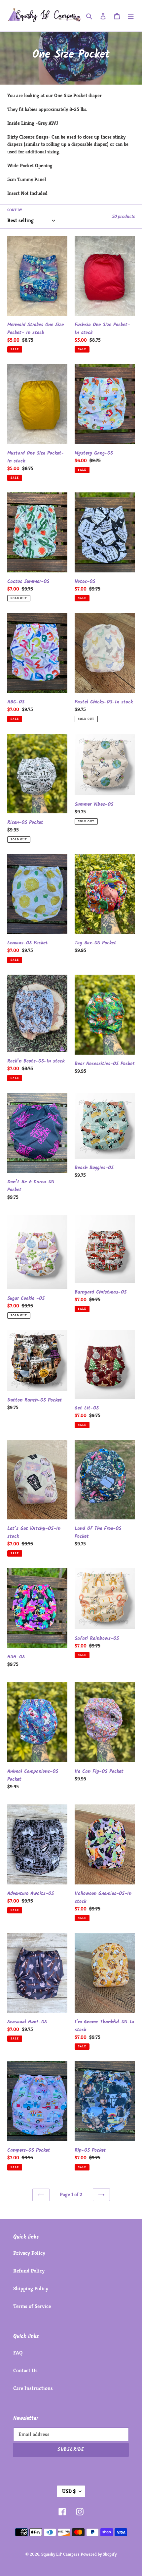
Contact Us (25, 2370)
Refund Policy (29, 2271)
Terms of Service (32, 2306)
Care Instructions (33, 2388)
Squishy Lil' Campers (60, 2554)
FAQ (18, 2353)
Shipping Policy (31, 2288)
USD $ (69, 2491)
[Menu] (131, 16)
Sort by (15, 210)
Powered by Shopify (99, 2554)
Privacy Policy (29, 2253)
